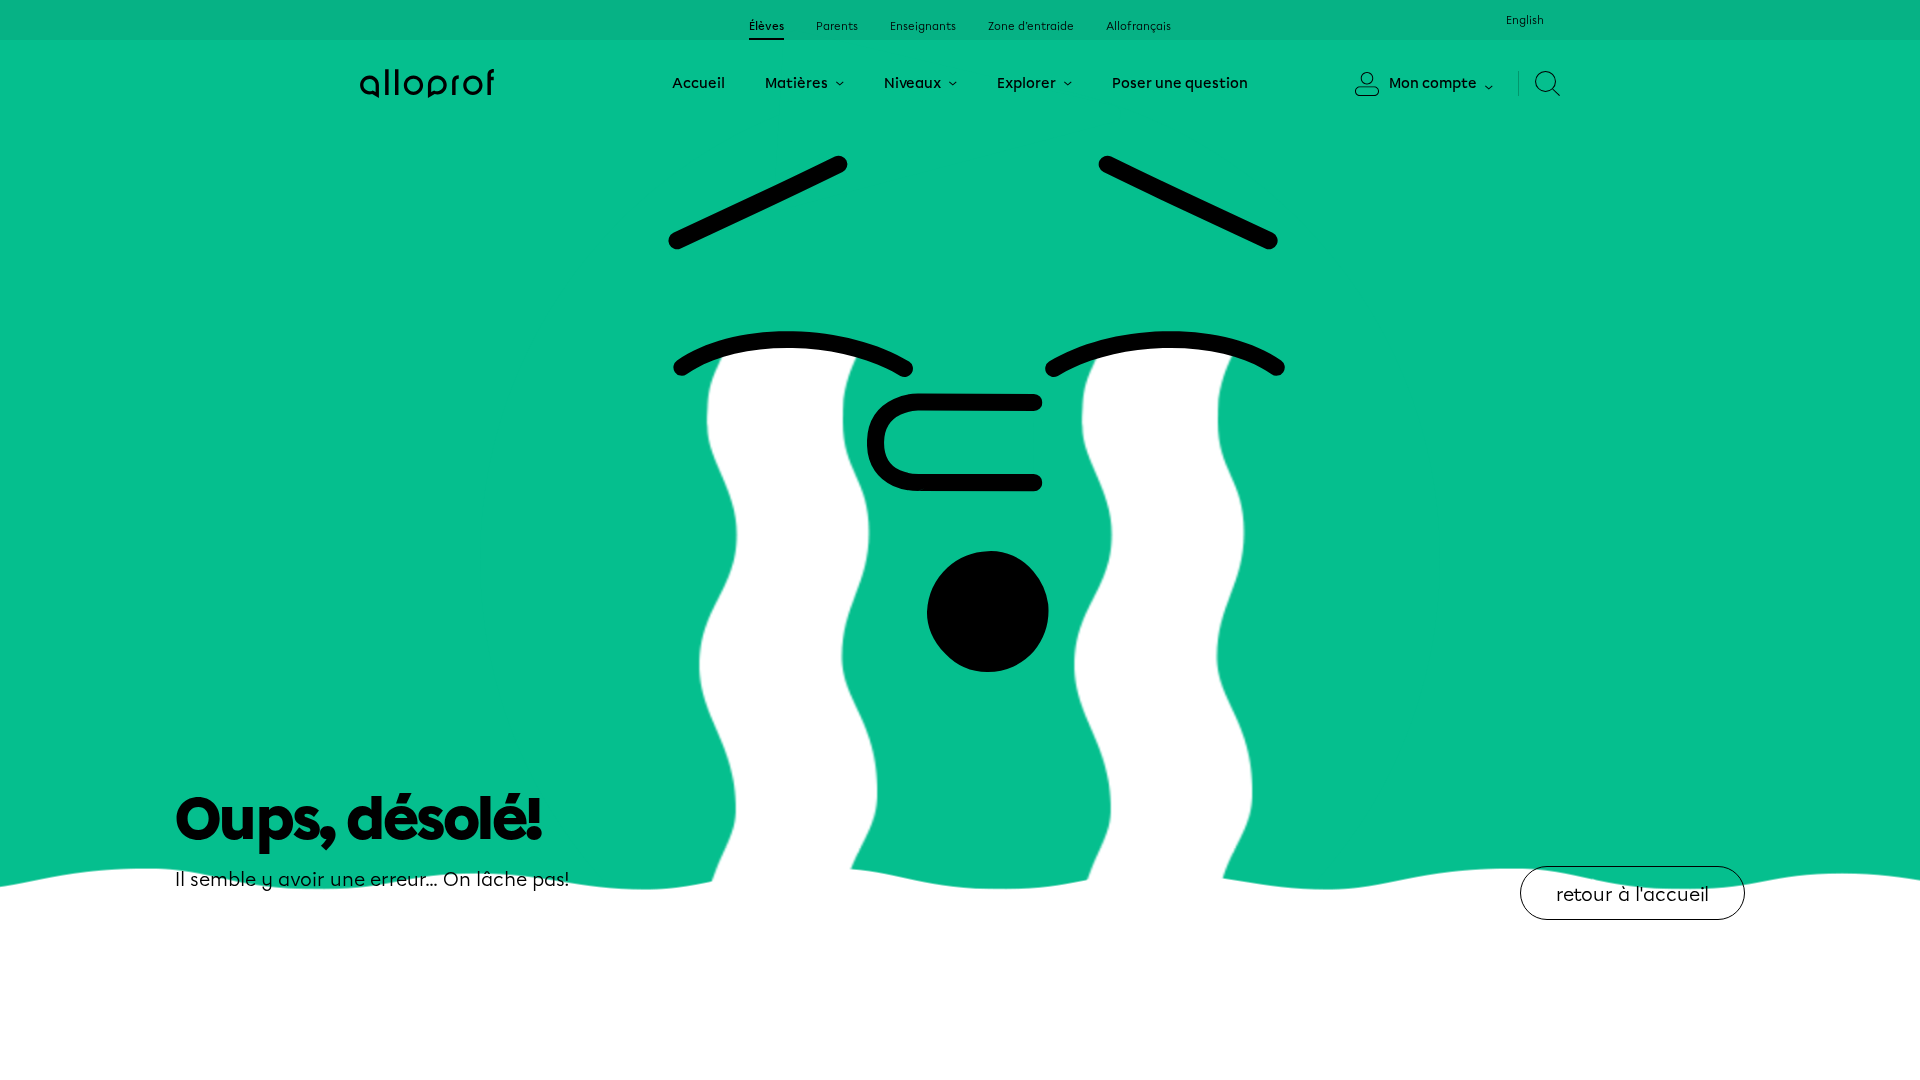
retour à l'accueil (1632, 894)
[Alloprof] (427, 83)
